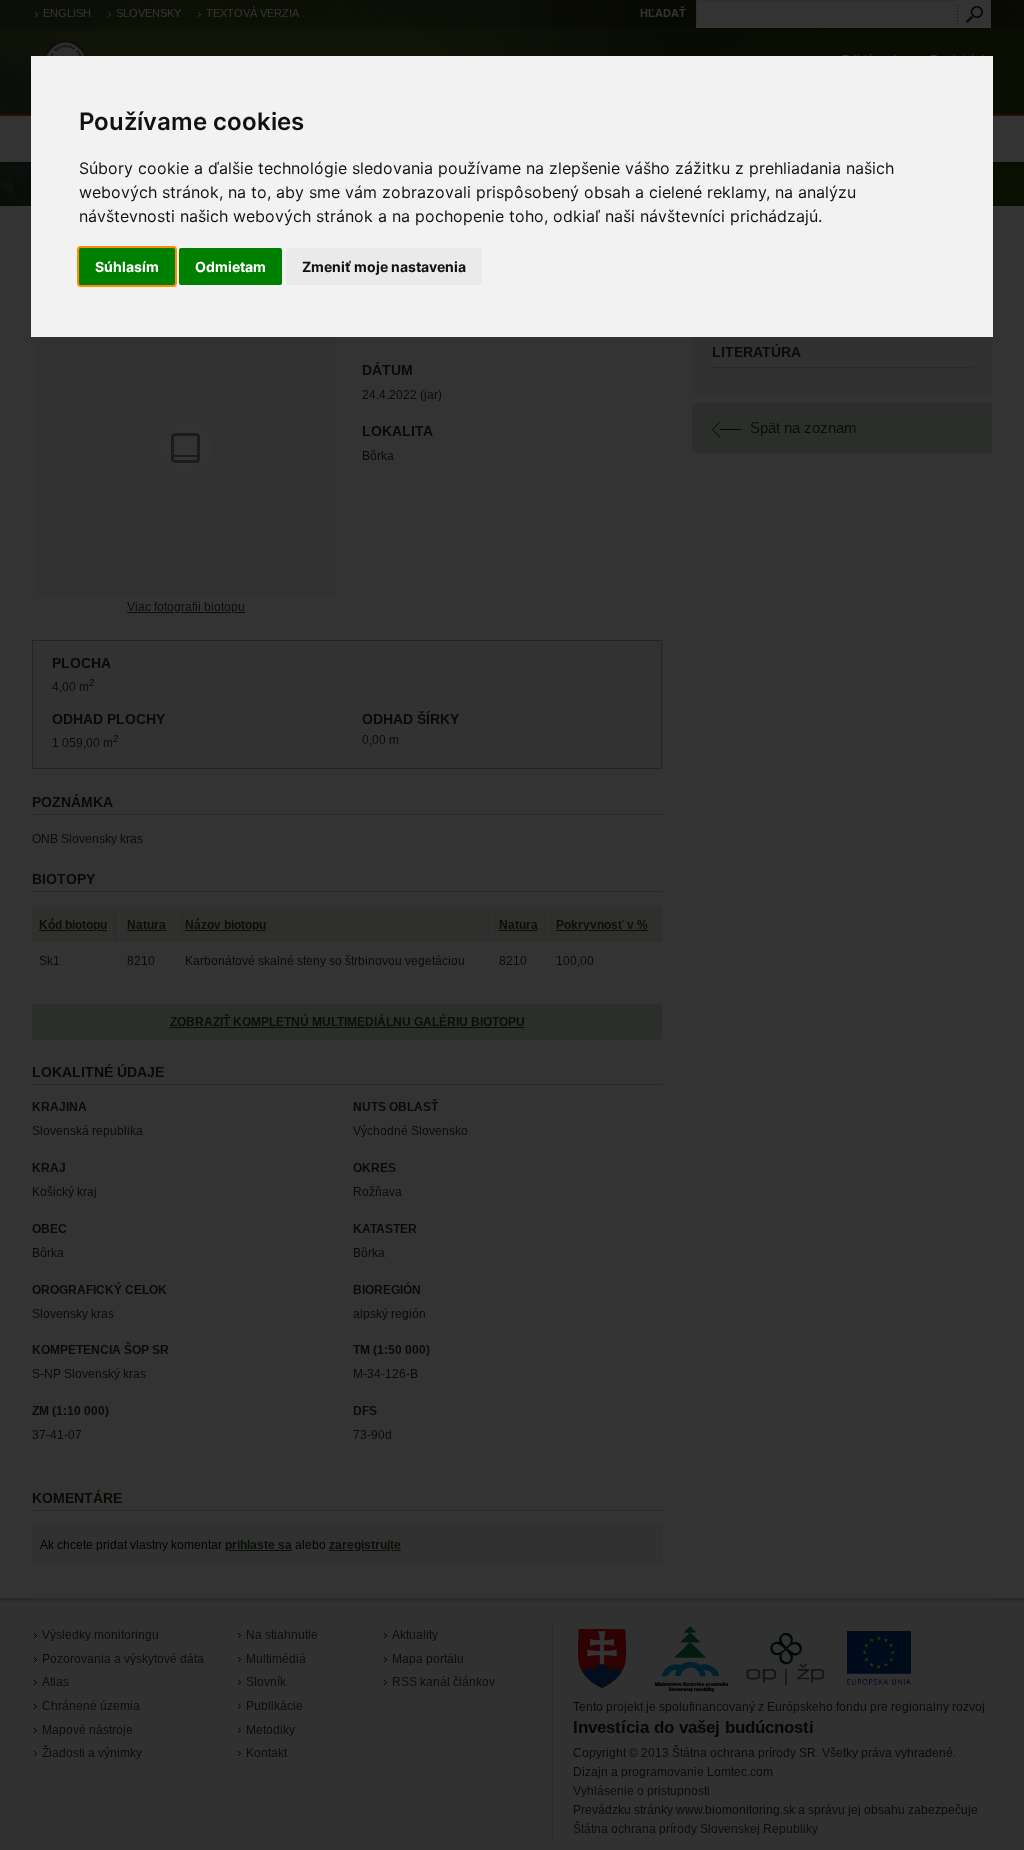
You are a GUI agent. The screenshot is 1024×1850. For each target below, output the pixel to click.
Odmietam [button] (230, 266)
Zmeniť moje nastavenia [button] (384, 266)
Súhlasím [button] (127, 266)
